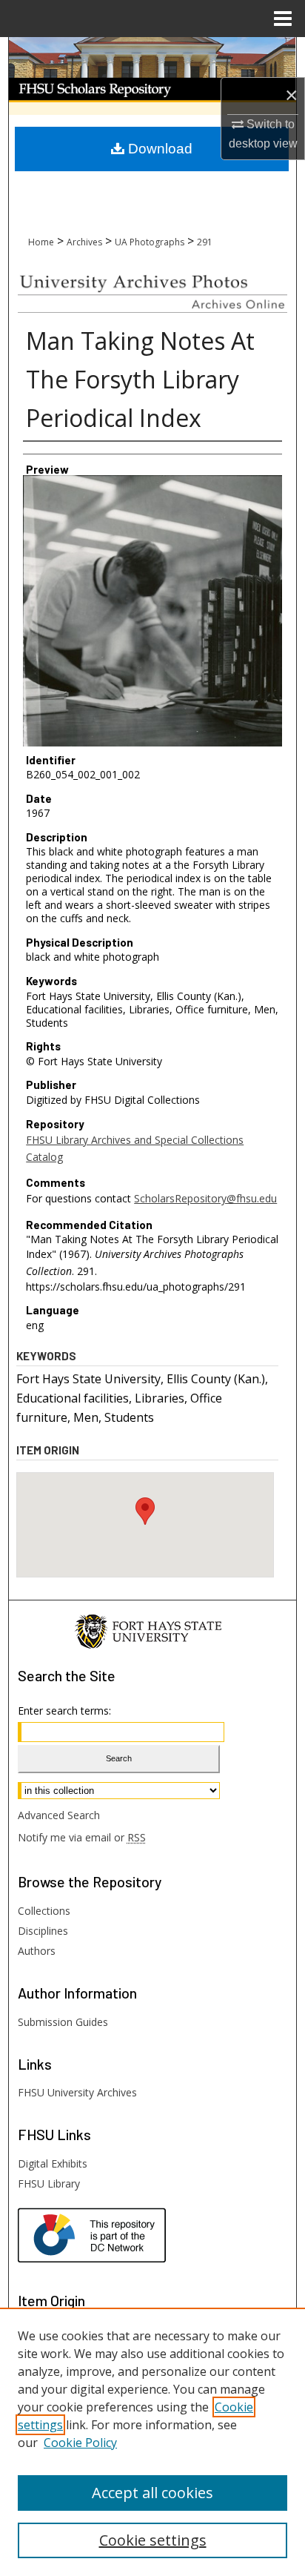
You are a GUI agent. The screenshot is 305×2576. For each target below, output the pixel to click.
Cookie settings (153, 2540)
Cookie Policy (80, 2443)
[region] (152, 2442)
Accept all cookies (152, 2493)
